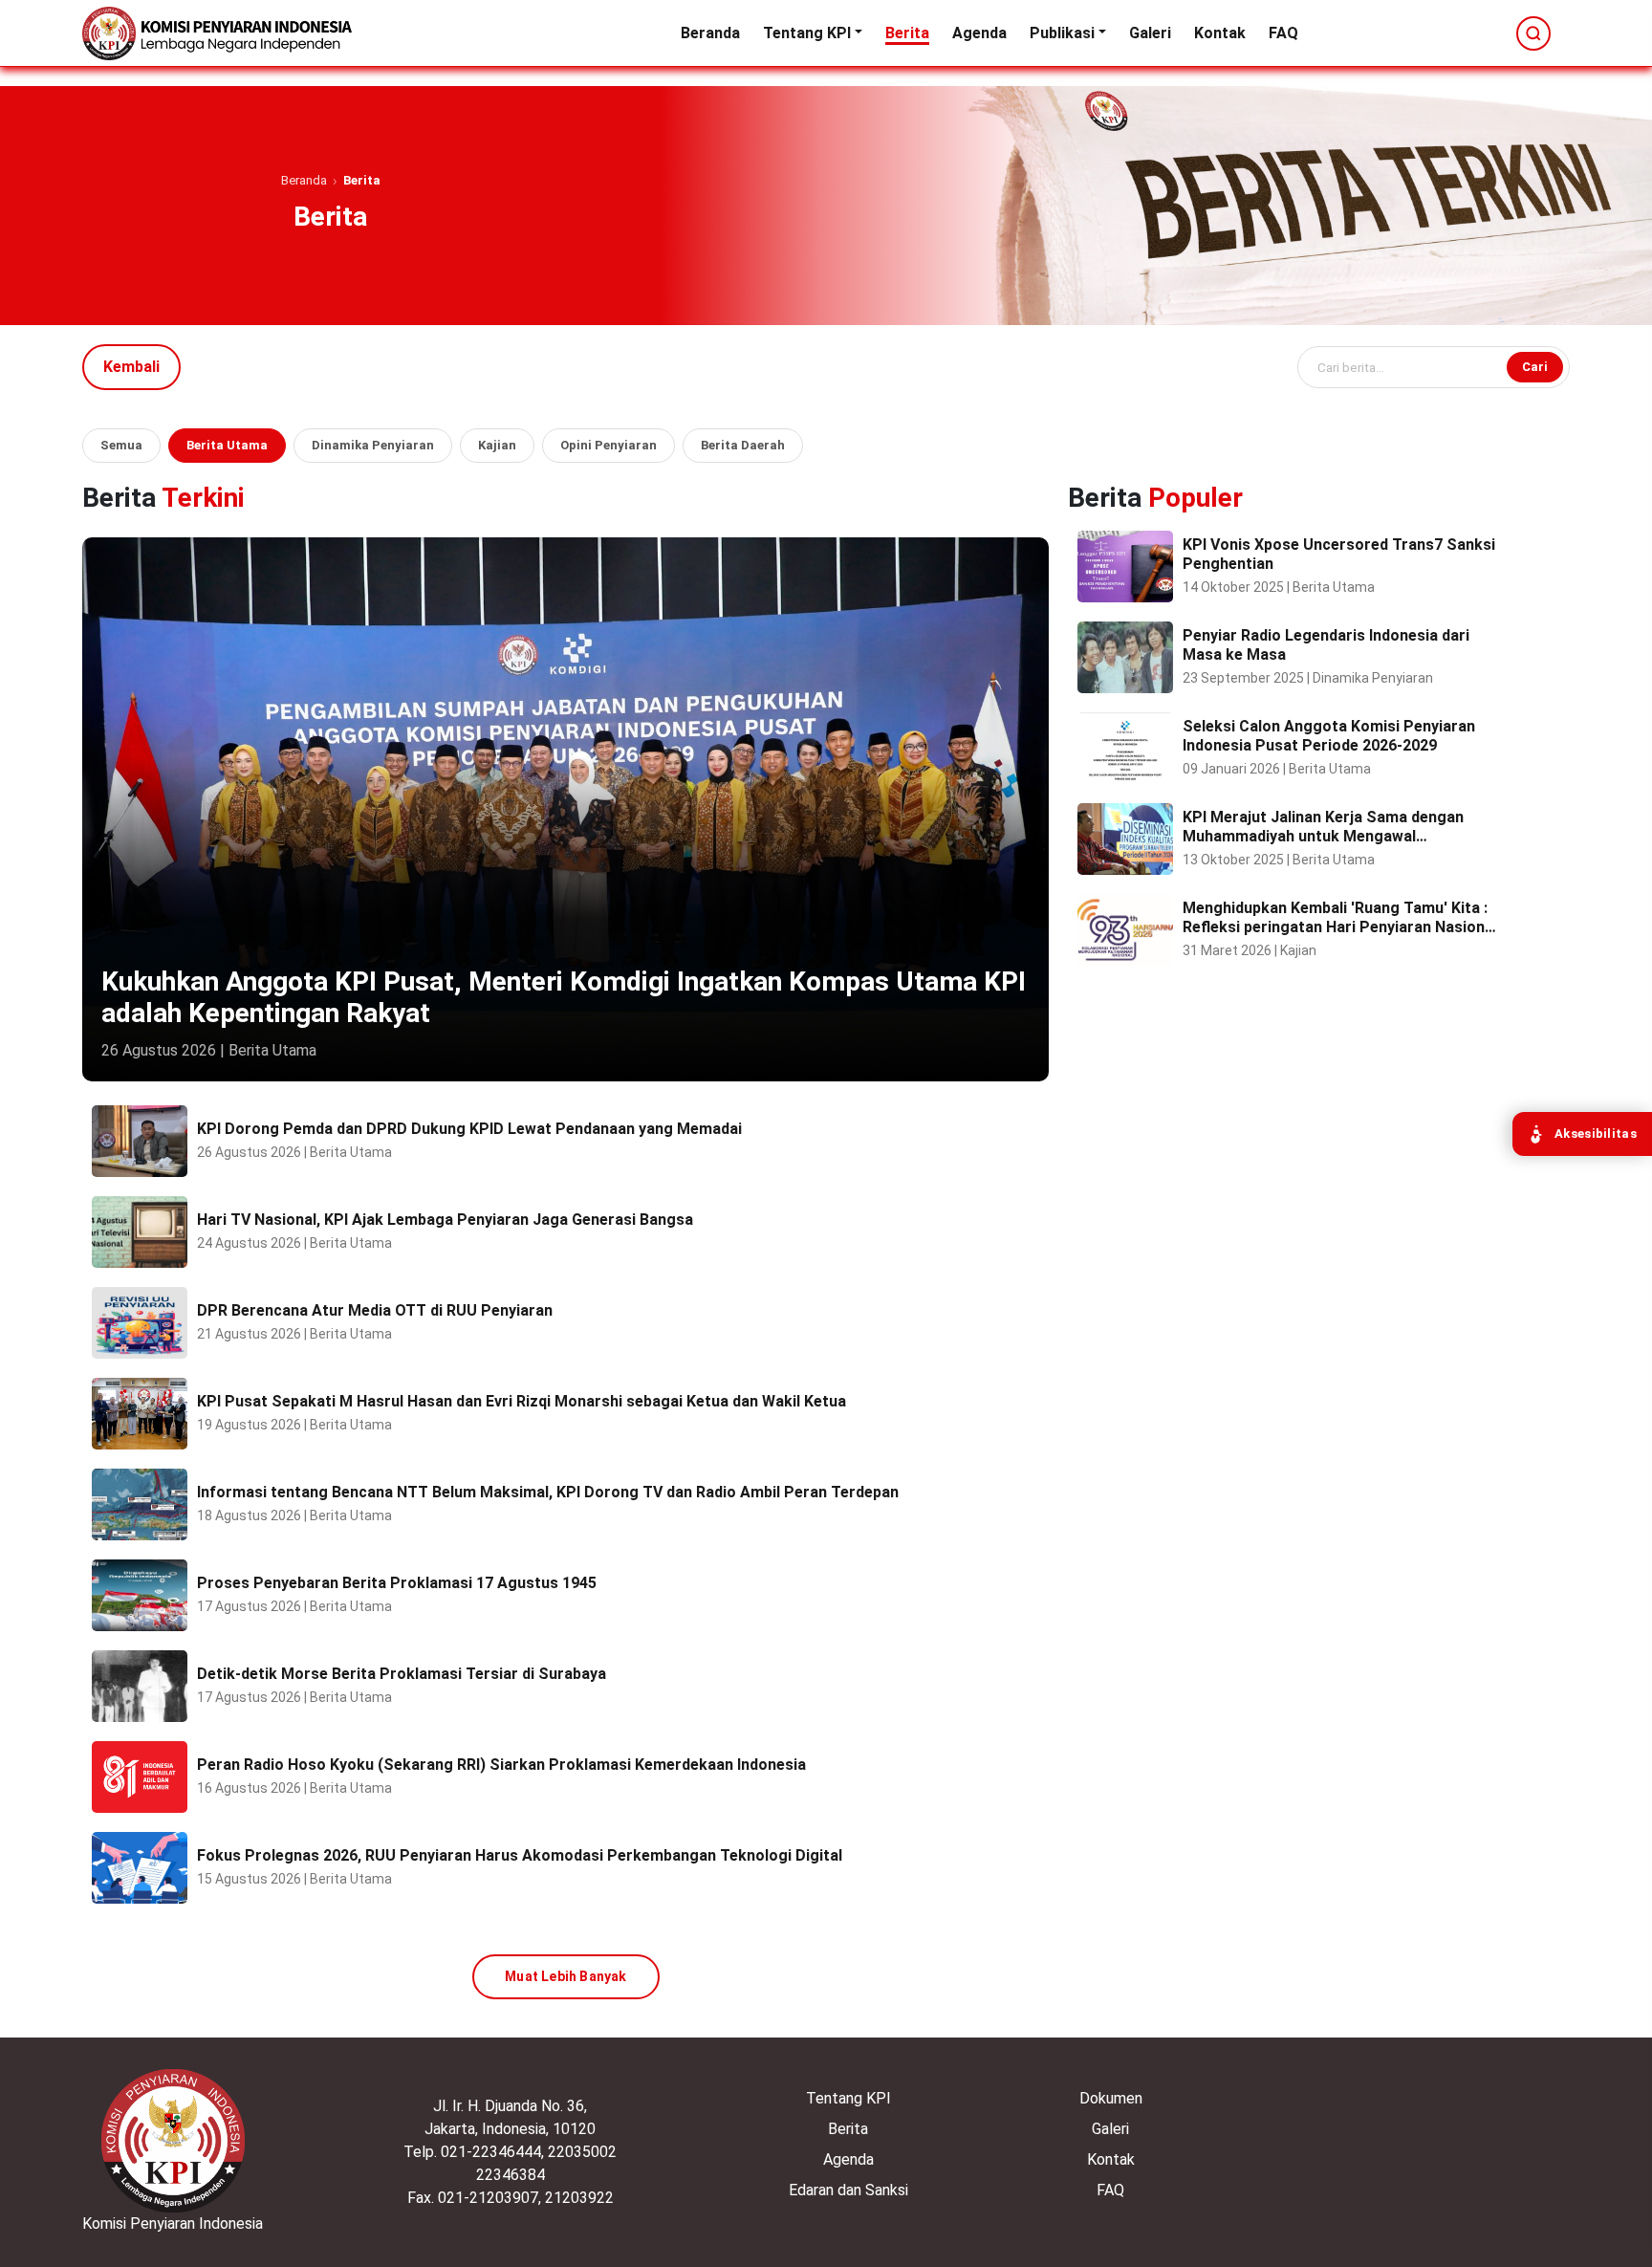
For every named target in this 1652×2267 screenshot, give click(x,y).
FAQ (1283, 33)
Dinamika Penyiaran (373, 445)
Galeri (1150, 33)
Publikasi (1062, 33)
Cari (1535, 367)
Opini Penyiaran (609, 445)
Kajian (497, 445)
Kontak (1220, 33)
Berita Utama (227, 445)
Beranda (710, 33)
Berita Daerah (743, 445)
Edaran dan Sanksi (848, 2190)
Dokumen (1111, 2098)
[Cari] (1533, 33)
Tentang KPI (807, 33)
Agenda (979, 33)
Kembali (131, 367)
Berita (907, 33)
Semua (121, 445)
